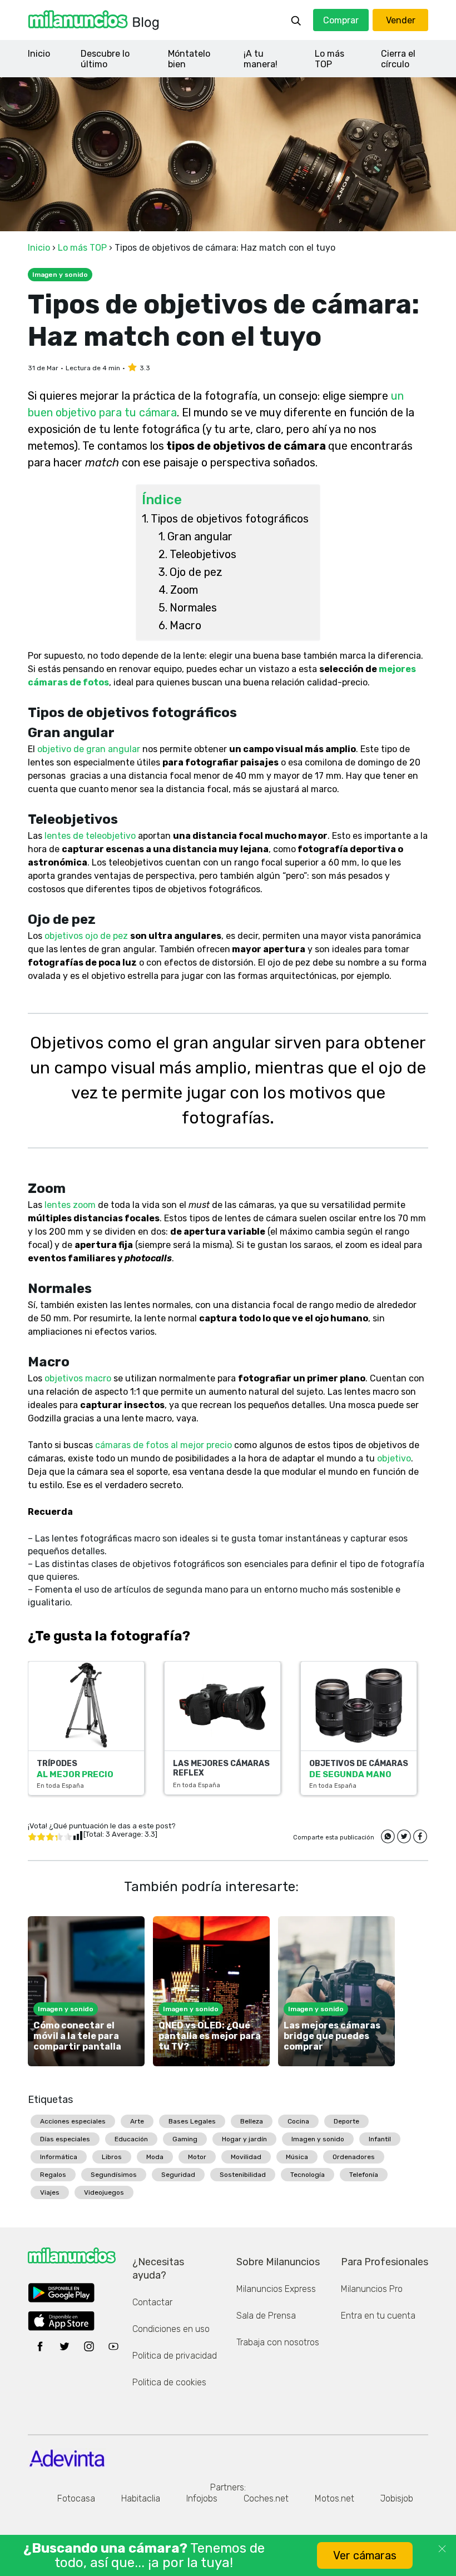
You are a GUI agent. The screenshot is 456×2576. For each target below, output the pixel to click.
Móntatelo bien (189, 59)
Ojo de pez (196, 572)
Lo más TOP (329, 59)
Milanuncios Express (276, 2289)
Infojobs (202, 2498)
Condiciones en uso (171, 2329)
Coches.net (266, 2498)
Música (297, 2157)
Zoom (184, 590)
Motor (197, 2157)
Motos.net (334, 2498)
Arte (137, 2121)
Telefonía (364, 2175)
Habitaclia (141, 2498)
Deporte (346, 2121)
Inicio (39, 54)
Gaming (185, 2139)
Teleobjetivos (203, 554)
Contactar (152, 2302)
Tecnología (308, 2175)
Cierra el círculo (398, 59)
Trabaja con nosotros (278, 2342)
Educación (131, 2139)
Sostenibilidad (243, 2175)
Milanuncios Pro (372, 2289)
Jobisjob (397, 2498)
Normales (193, 608)
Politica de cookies (169, 2382)
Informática (59, 2157)
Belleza (252, 2121)
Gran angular (200, 536)
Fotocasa (76, 2498)
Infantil (380, 2139)
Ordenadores (354, 2157)
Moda (155, 2157)
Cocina (298, 2121)
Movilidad (246, 2157)
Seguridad (178, 2175)
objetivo (394, 1458)
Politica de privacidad (175, 2356)
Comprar (341, 20)
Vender (401, 20)
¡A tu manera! (261, 59)
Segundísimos (114, 2175)
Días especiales (65, 2139)
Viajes (50, 2192)
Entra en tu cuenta (378, 2316)
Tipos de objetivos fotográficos (230, 519)
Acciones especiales (73, 2121)
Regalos (53, 2175)
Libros (112, 2157)
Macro (185, 625)
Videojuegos (104, 2192)
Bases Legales (192, 2121)
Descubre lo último (105, 59)
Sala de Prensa (266, 2316)
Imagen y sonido (318, 2139)
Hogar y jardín (244, 2139)
